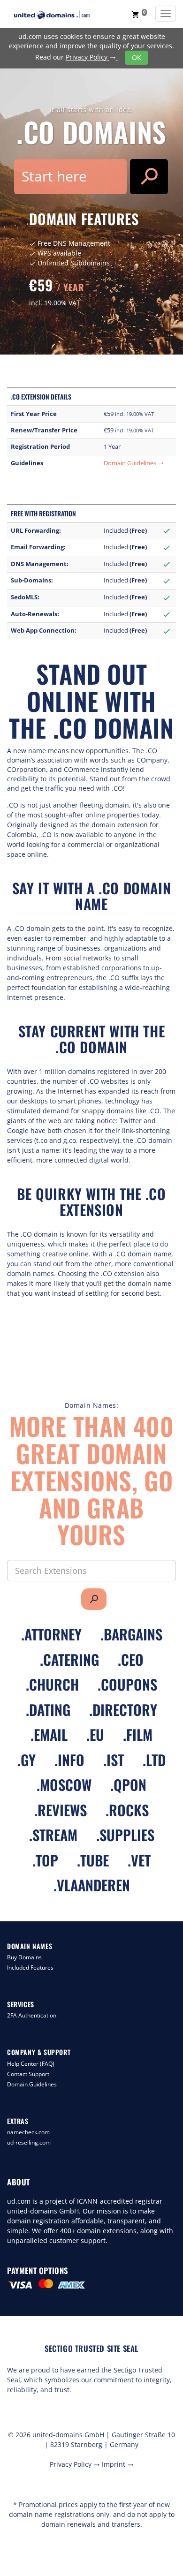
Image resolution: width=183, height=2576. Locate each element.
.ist (114, 1760)
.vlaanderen (92, 1885)
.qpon (128, 1785)
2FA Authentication (32, 2015)
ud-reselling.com (29, 2142)
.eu (95, 1734)
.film (138, 1734)
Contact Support (28, 2074)
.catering (69, 1659)
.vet (139, 1860)
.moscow (64, 1785)
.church (52, 1684)
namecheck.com (28, 2132)
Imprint (118, 2464)
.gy (27, 1760)
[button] (139, 14)
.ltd (154, 1760)
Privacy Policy (91, 57)
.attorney (51, 1634)
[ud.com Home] (61, 15)
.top (45, 1860)
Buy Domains (24, 1957)
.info (69, 1760)
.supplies (125, 1835)
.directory (123, 1710)
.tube (93, 1860)
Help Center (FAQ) (31, 2064)
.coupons (127, 1684)
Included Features (30, 1968)
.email (49, 1734)
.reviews (61, 1810)
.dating (48, 1710)
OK (137, 57)
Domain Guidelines (134, 463)
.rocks (127, 1810)
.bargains (131, 1634)
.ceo (131, 1659)
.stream (53, 1835)
